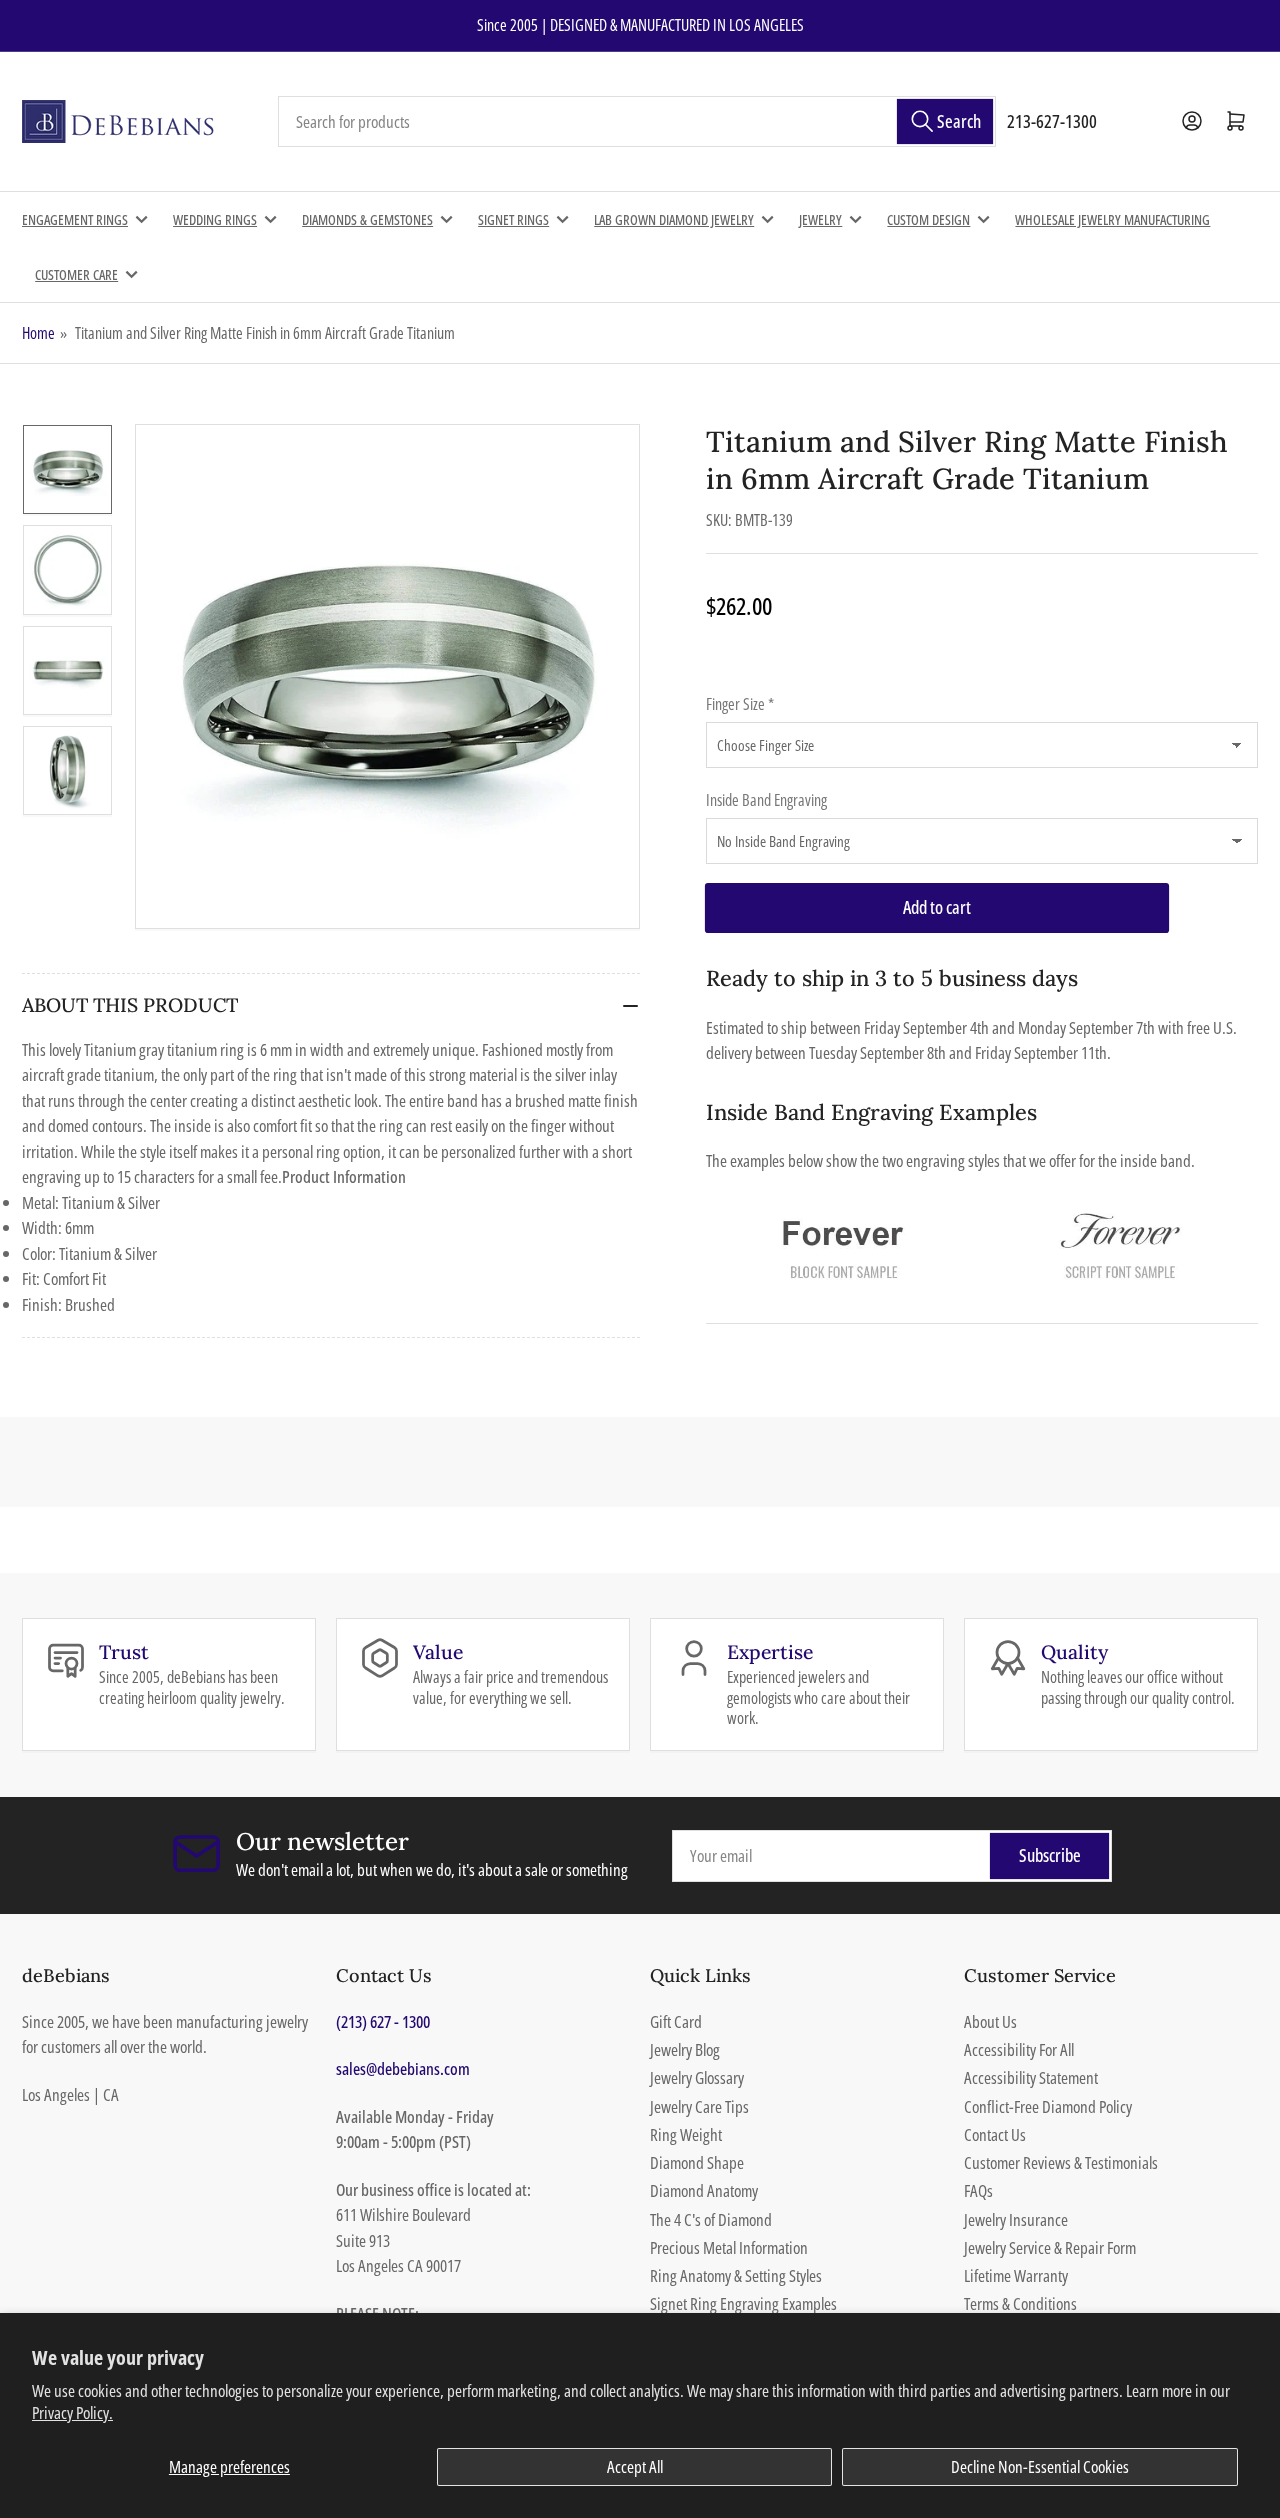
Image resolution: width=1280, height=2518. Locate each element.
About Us (990, 2021)
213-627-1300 (1052, 121)
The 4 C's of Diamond (711, 2219)
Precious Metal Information (729, 2247)
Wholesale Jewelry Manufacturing (1112, 219)
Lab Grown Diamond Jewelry (674, 219)
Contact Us (995, 2134)
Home (38, 333)
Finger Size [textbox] (740, 704)
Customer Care (76, 274)
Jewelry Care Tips (699, 2106)
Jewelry (820, 219)
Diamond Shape (697, 2162)
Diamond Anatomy (704, 2190)
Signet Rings (513, 219)
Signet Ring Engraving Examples (743, 2303)
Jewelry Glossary (697, 2077)
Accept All (635, 2466)
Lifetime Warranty (1016, 2275)
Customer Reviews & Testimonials (1061, 2162)
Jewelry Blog (685, 2049)
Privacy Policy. (72, 2412)
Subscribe (1050, 1855)
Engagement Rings (75, 219)
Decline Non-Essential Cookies (1040, 2466)
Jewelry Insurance (1016, 2219)
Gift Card (676, 2021)
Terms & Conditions (1020, 2303)
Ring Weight (686, 2134)
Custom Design (928, 219)
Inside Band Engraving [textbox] (766, 800)
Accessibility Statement (1031, 2077)
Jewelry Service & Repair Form (1050, 2247)
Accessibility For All (1019, 2049)
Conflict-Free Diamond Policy (1048, 2106)
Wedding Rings (215, 219)
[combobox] (637, 122)
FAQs (978, 2190)
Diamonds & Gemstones (367, 219)
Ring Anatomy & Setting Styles (736, 2275)
